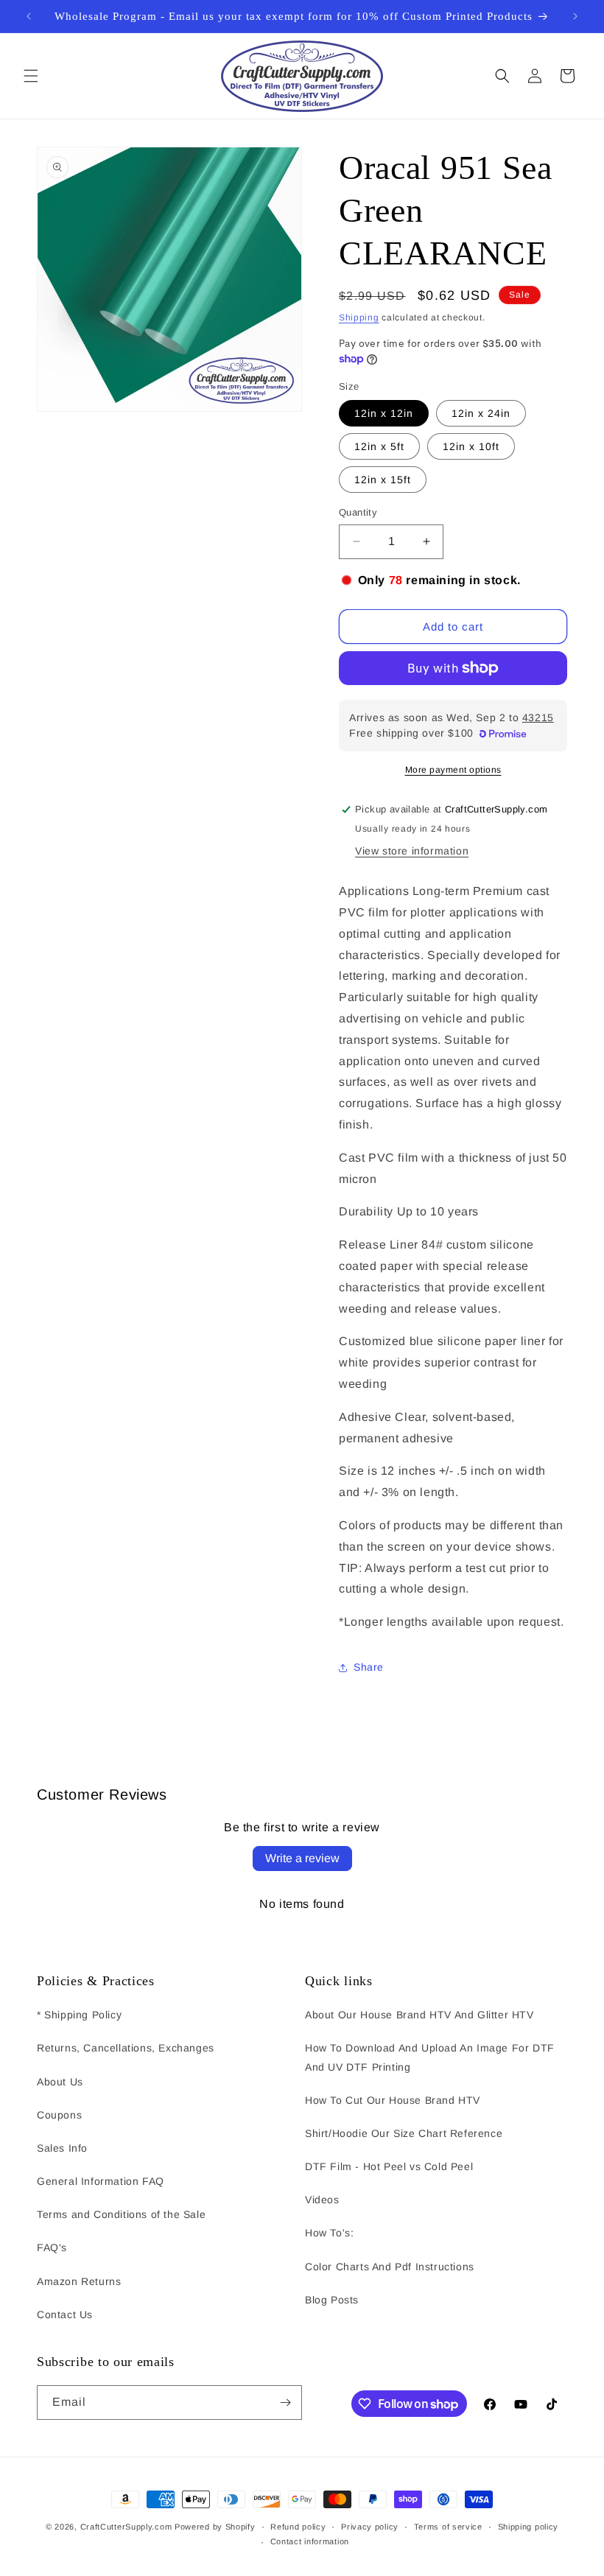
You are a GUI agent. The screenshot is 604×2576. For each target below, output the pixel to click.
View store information (412, 851)
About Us (60, 2082)
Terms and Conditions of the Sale (121, 2214)
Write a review (302, 1858)
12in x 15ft (383, 480)
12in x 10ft (471, 446)
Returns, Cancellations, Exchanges (126, 2048)
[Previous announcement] (29, 16)
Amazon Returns (79, 2281)
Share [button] (369, 1667)
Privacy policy (370, 2527)
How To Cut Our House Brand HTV (393, 2100)
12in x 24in (481, 413)
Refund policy (298, 2527)
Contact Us (65, 2314)
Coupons (59, 2115)
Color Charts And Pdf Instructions (390, 2267)
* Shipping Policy (79, 2015)
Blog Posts (332, 2300)
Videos (322, 2200)
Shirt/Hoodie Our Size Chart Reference (404, 2133)
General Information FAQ (101, 2181)
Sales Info (62, 2148)
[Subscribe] (285, 2403)
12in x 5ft (379, 446)
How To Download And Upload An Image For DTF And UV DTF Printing (430, 2057)
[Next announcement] (575, 16)
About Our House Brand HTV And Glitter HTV (419, 2015)
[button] (31, 76)
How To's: (329, 2233)
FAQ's (52, 2247)
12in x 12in (384, 413)
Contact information (310, 2541)
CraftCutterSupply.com (126, 2527)
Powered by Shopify (215, 2527)
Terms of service (448, 2527)
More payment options (453, 770)
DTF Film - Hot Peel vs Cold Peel (389, 2166)
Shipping (359, 317)
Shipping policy (528, 2527)
